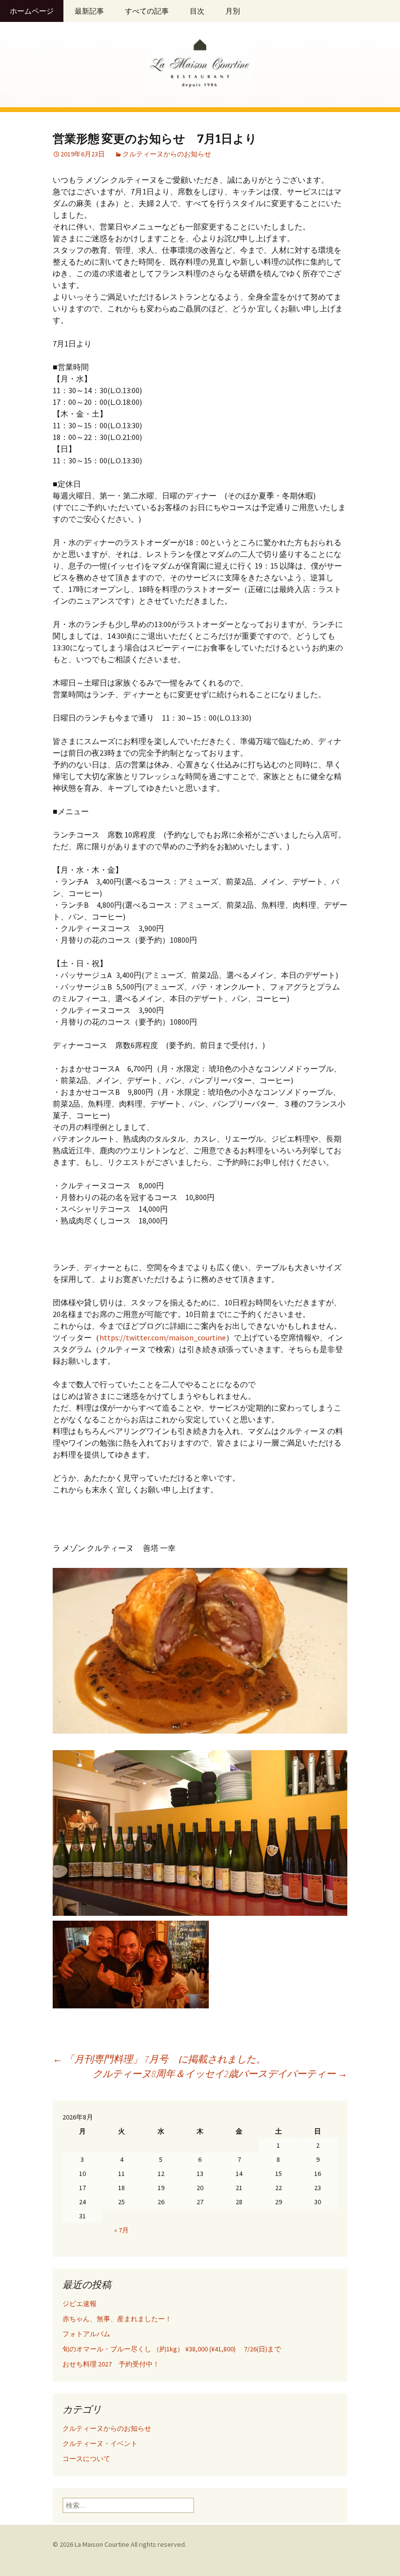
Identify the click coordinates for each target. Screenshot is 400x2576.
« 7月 (121, 2230)
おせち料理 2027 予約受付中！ (111, 2364)
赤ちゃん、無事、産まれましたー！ (117, 2319)
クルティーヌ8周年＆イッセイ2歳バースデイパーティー (220, 2073)
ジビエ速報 (90, 2304)
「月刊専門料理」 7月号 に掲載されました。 (159, 2059)
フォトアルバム (86, 2334)
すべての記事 (147, 11)
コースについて (86, 2459)
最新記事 (89, 11)
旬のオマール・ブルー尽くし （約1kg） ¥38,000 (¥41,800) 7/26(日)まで (172, 2349)
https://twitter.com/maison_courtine (163, 1337)
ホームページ (32, 11)
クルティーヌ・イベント (100, 2443)
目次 (197, 11)
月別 (233, 11)
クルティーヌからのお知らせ (167, 154)
